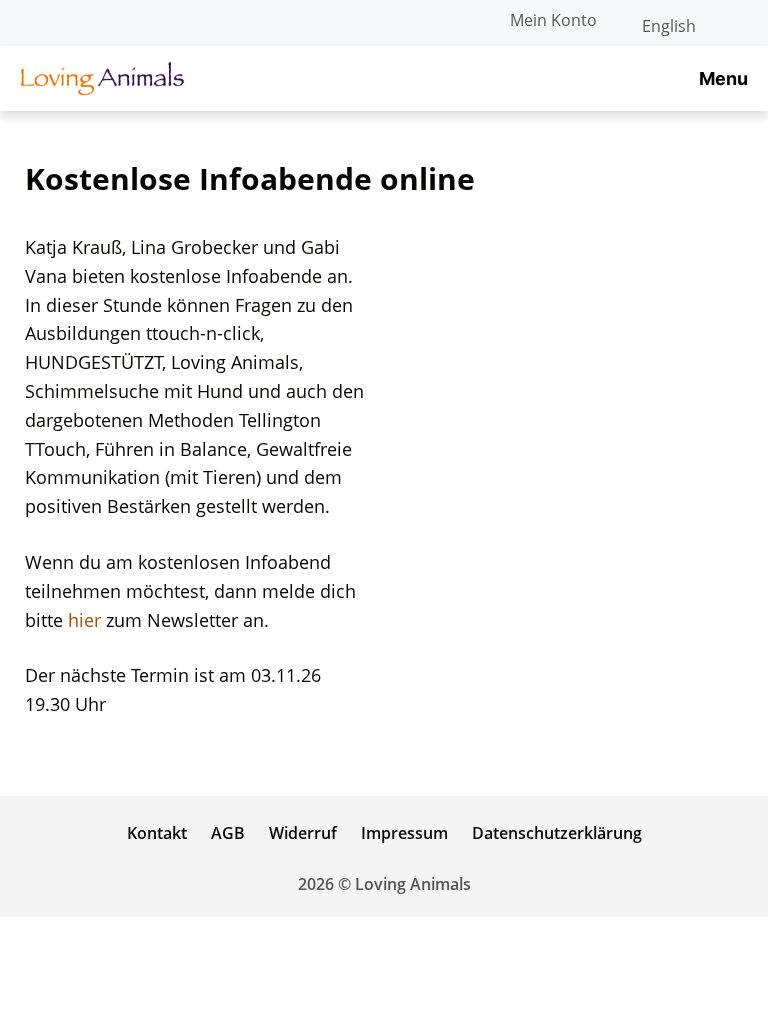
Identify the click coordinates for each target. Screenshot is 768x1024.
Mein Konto (553, 20)
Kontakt (157, 833)
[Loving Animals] (102, 78)
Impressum (404, 833)
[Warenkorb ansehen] (742, 20)
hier (87, 620)
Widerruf (303, 833)
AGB (228, 833)
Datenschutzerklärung (557, 833)
